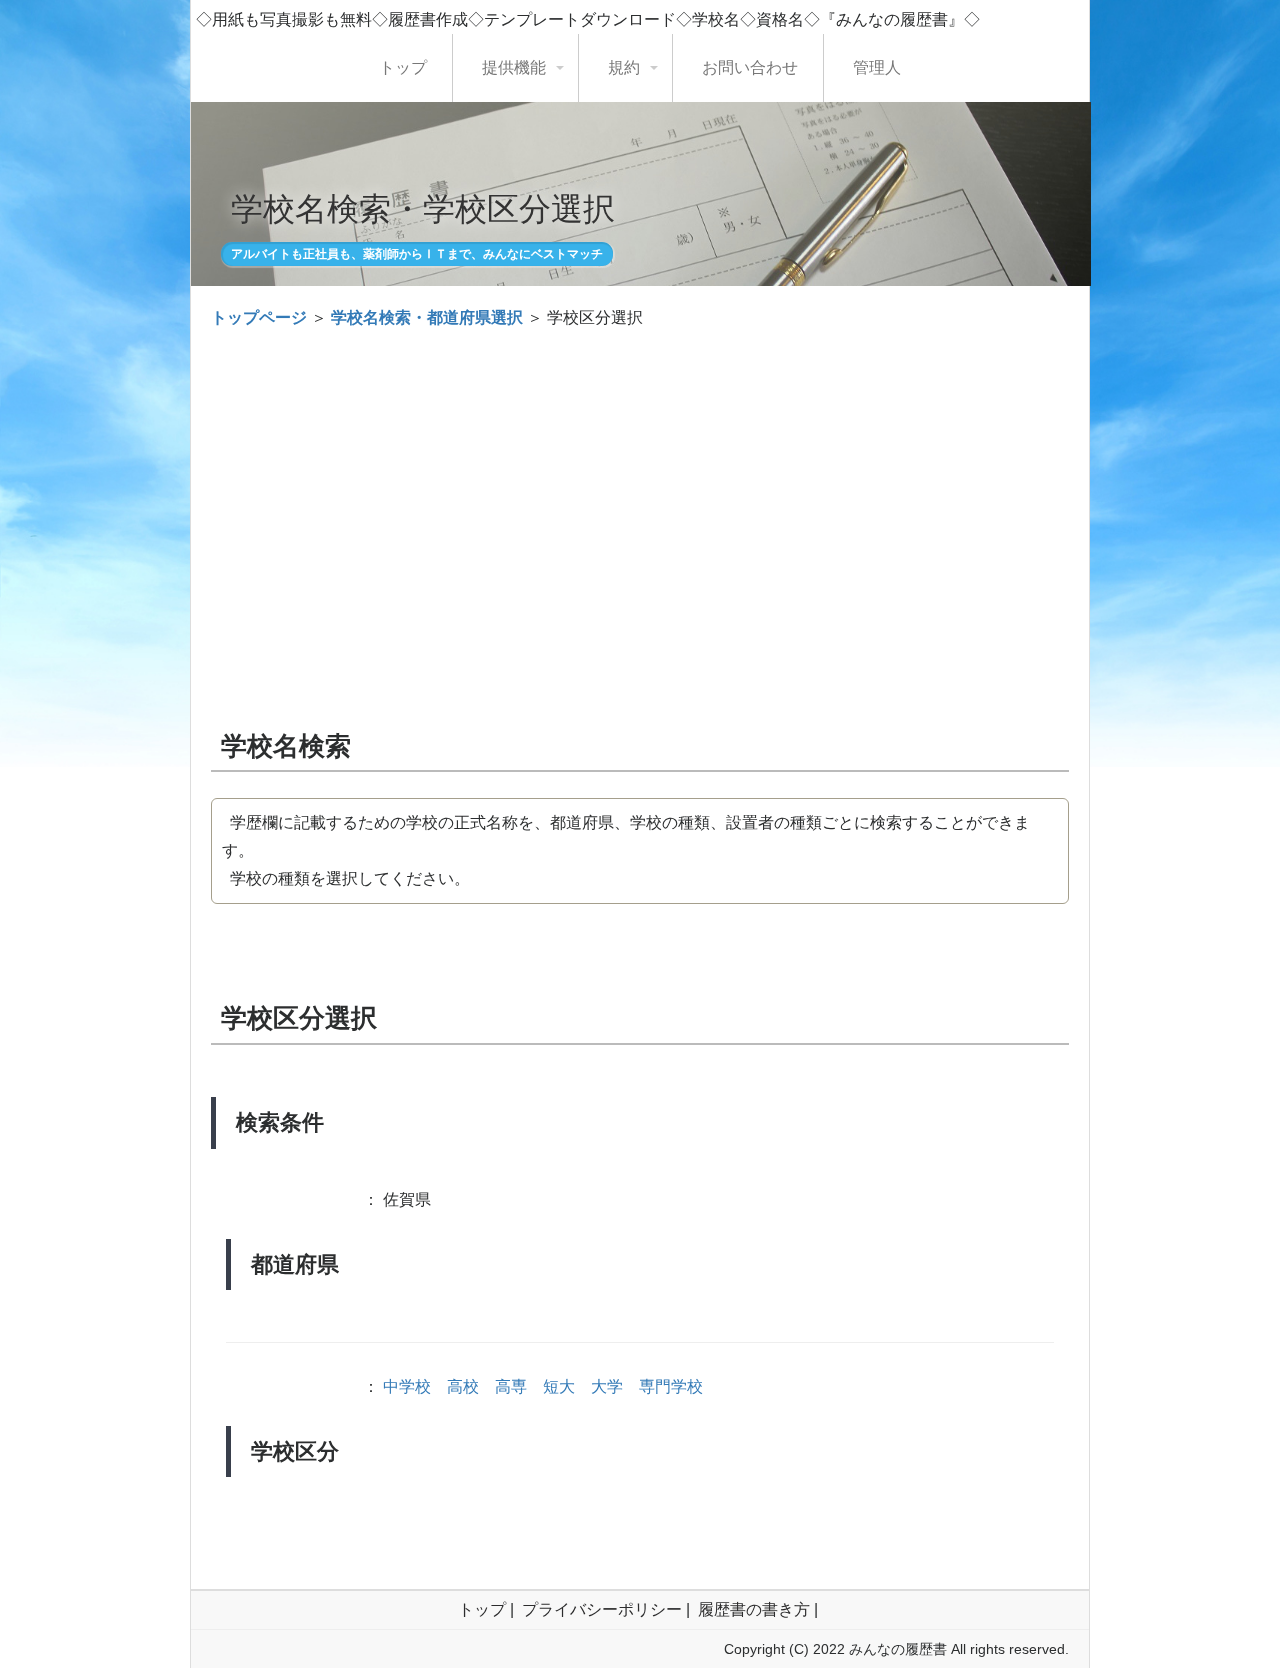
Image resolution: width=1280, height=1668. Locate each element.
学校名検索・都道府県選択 (427, 317)
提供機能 (514, 67)
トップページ (259, 317)
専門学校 (671, 1386)
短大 (559, 1386)
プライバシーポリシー (602, 1609)
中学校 (407, 1386)
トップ (403, 67)
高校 (463, 1386)
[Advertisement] (640, 492)
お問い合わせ (750, 67)
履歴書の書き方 (754, 1609)
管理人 (877, 67)
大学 (607, 1386)
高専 (511, 1386)
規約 (624, 67)
